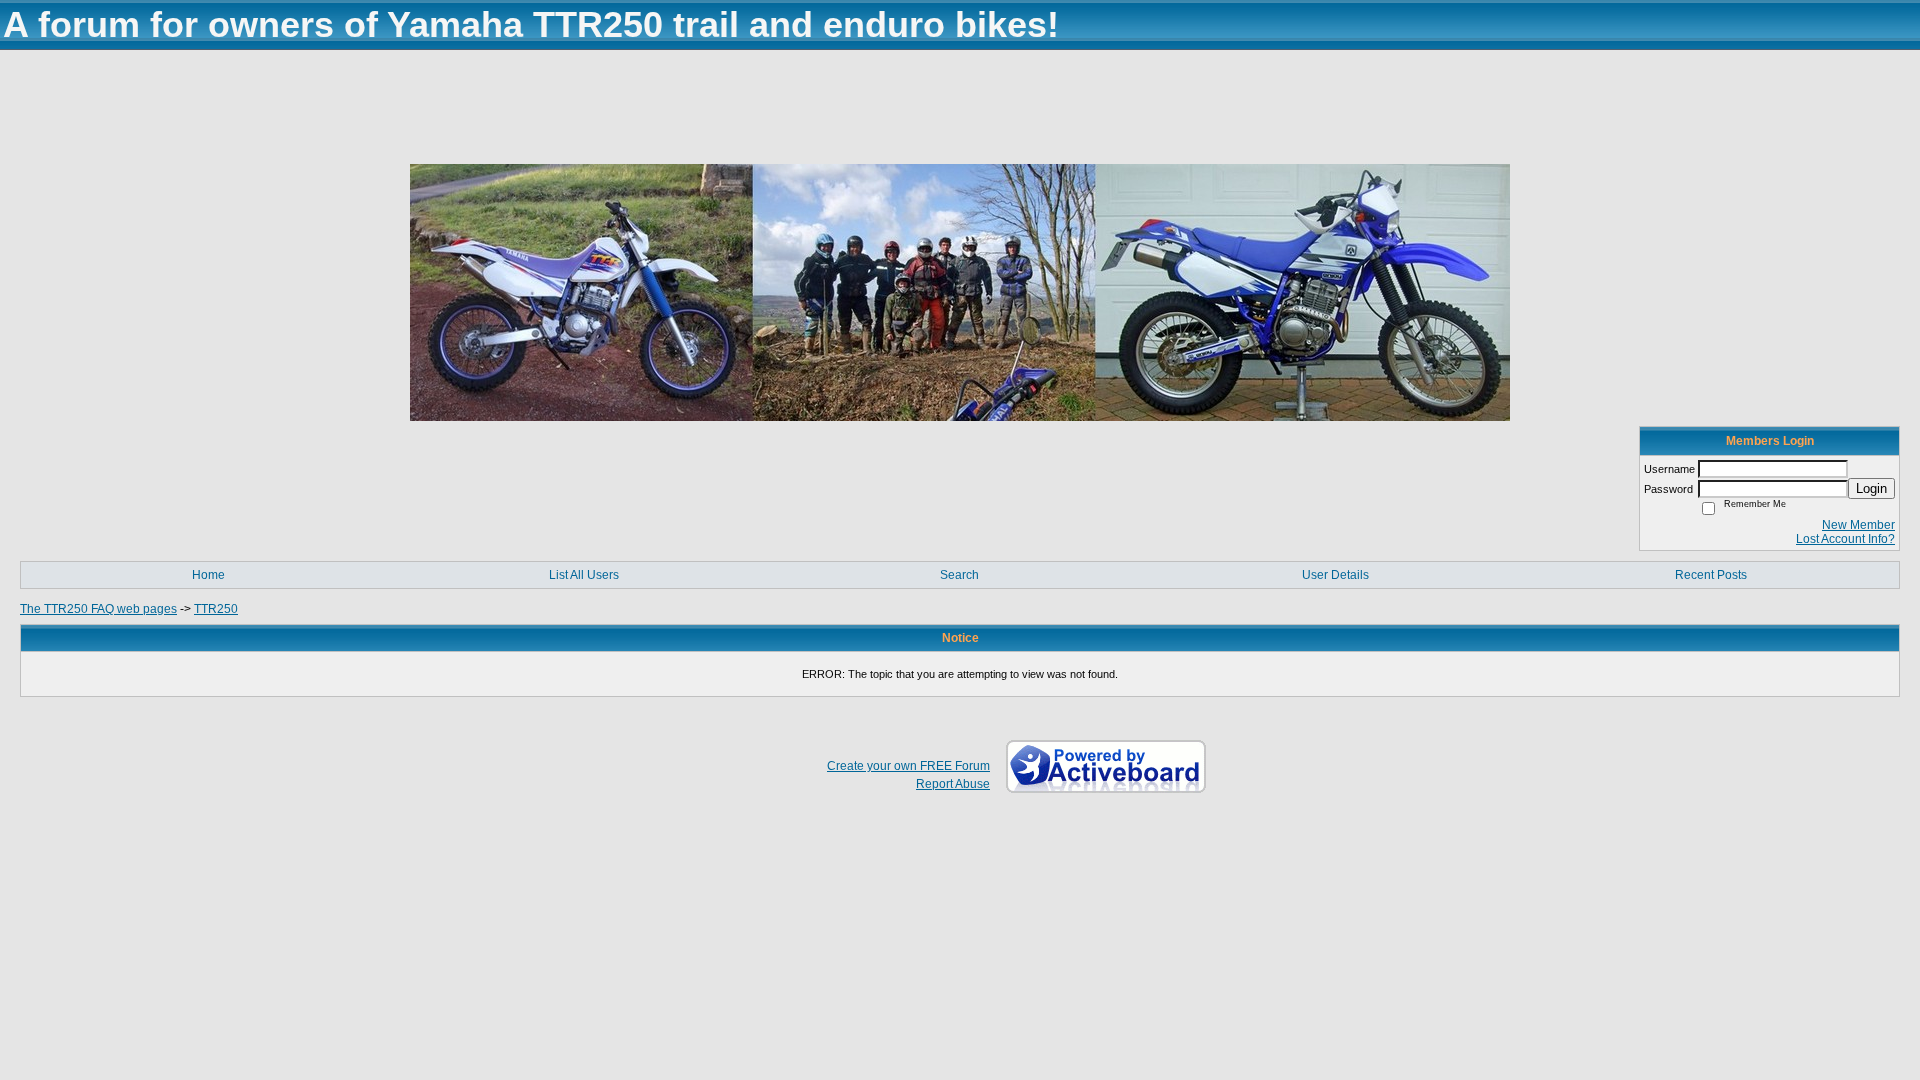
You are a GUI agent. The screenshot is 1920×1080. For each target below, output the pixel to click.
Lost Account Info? (1845, 539)
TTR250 (216, 609)
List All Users (584, 575)
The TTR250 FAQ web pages (98, 609)
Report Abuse (953, 784)
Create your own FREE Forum (908, 766)
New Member (1858, 525)
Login (1871, 488)
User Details (1335, 575)
